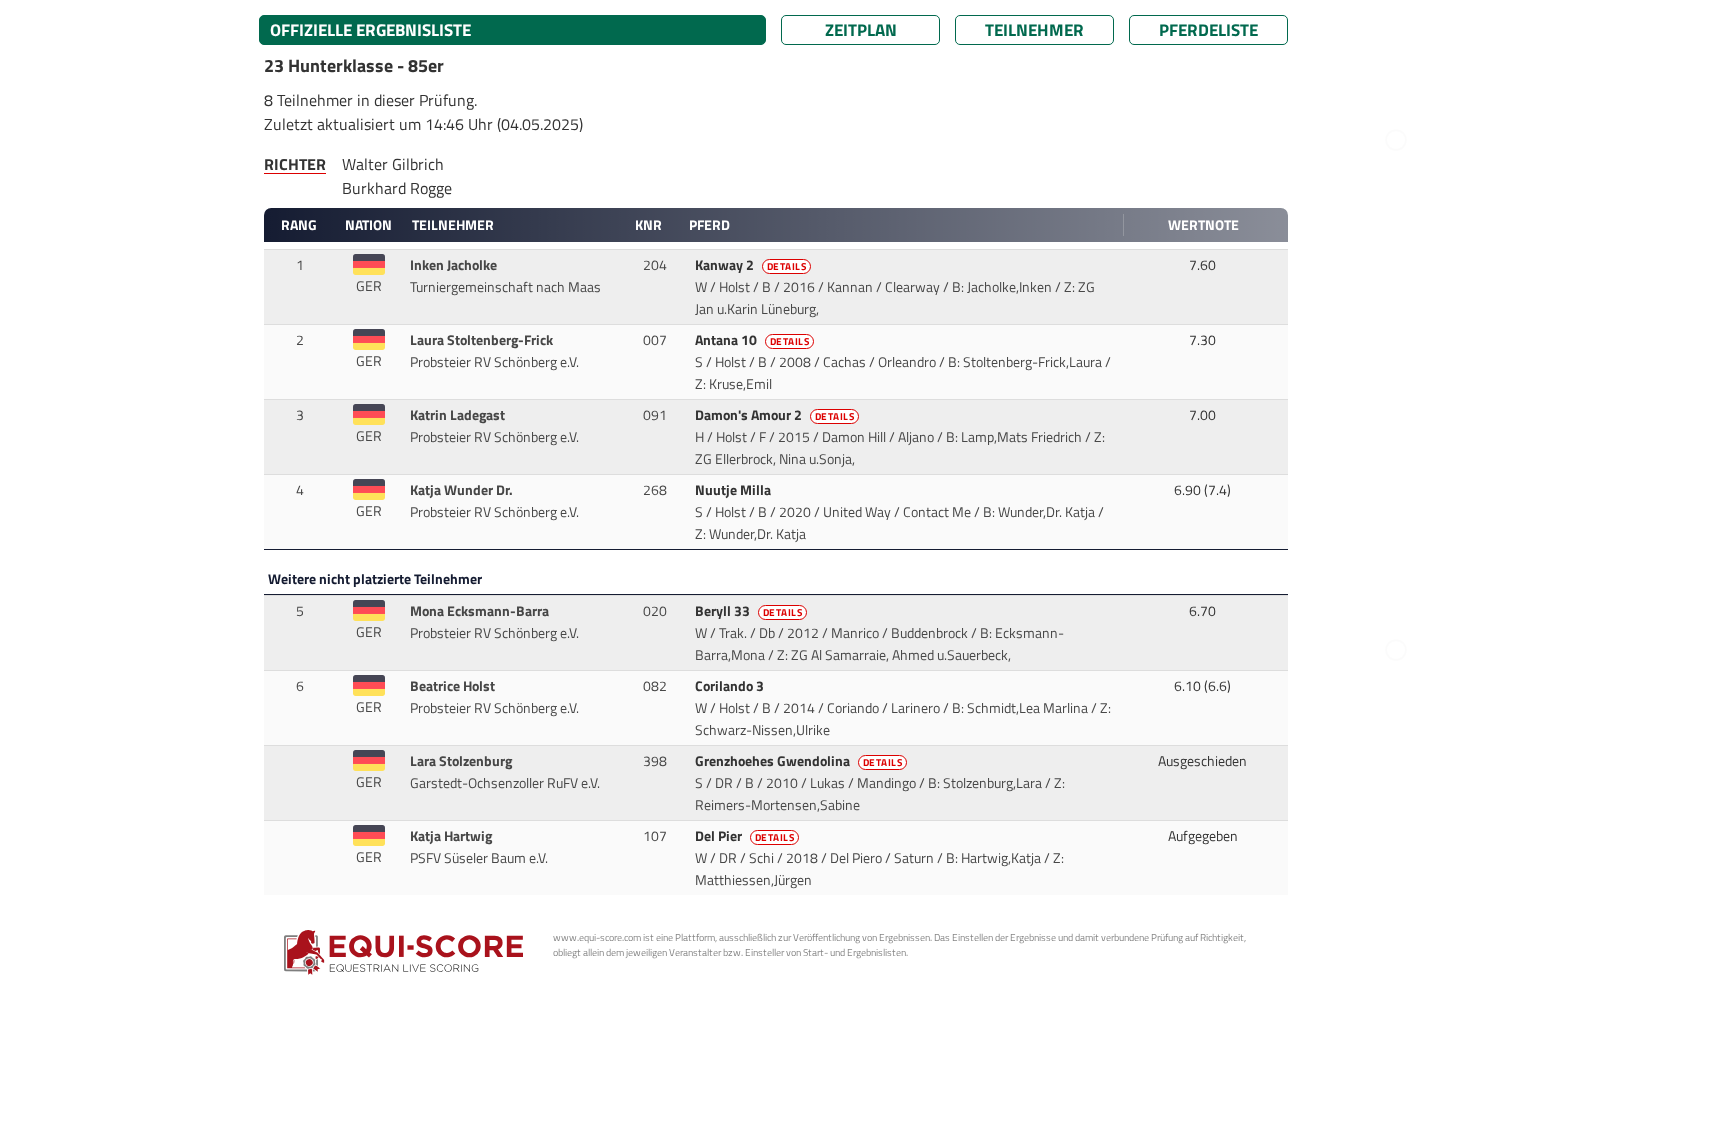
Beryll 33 (749, 611)
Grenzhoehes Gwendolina (799, 761)
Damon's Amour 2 (775, 415)
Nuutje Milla (734, 490)
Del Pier (745, 836)
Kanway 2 (751, 265)
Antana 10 (752, 340)
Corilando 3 (731, 686)
